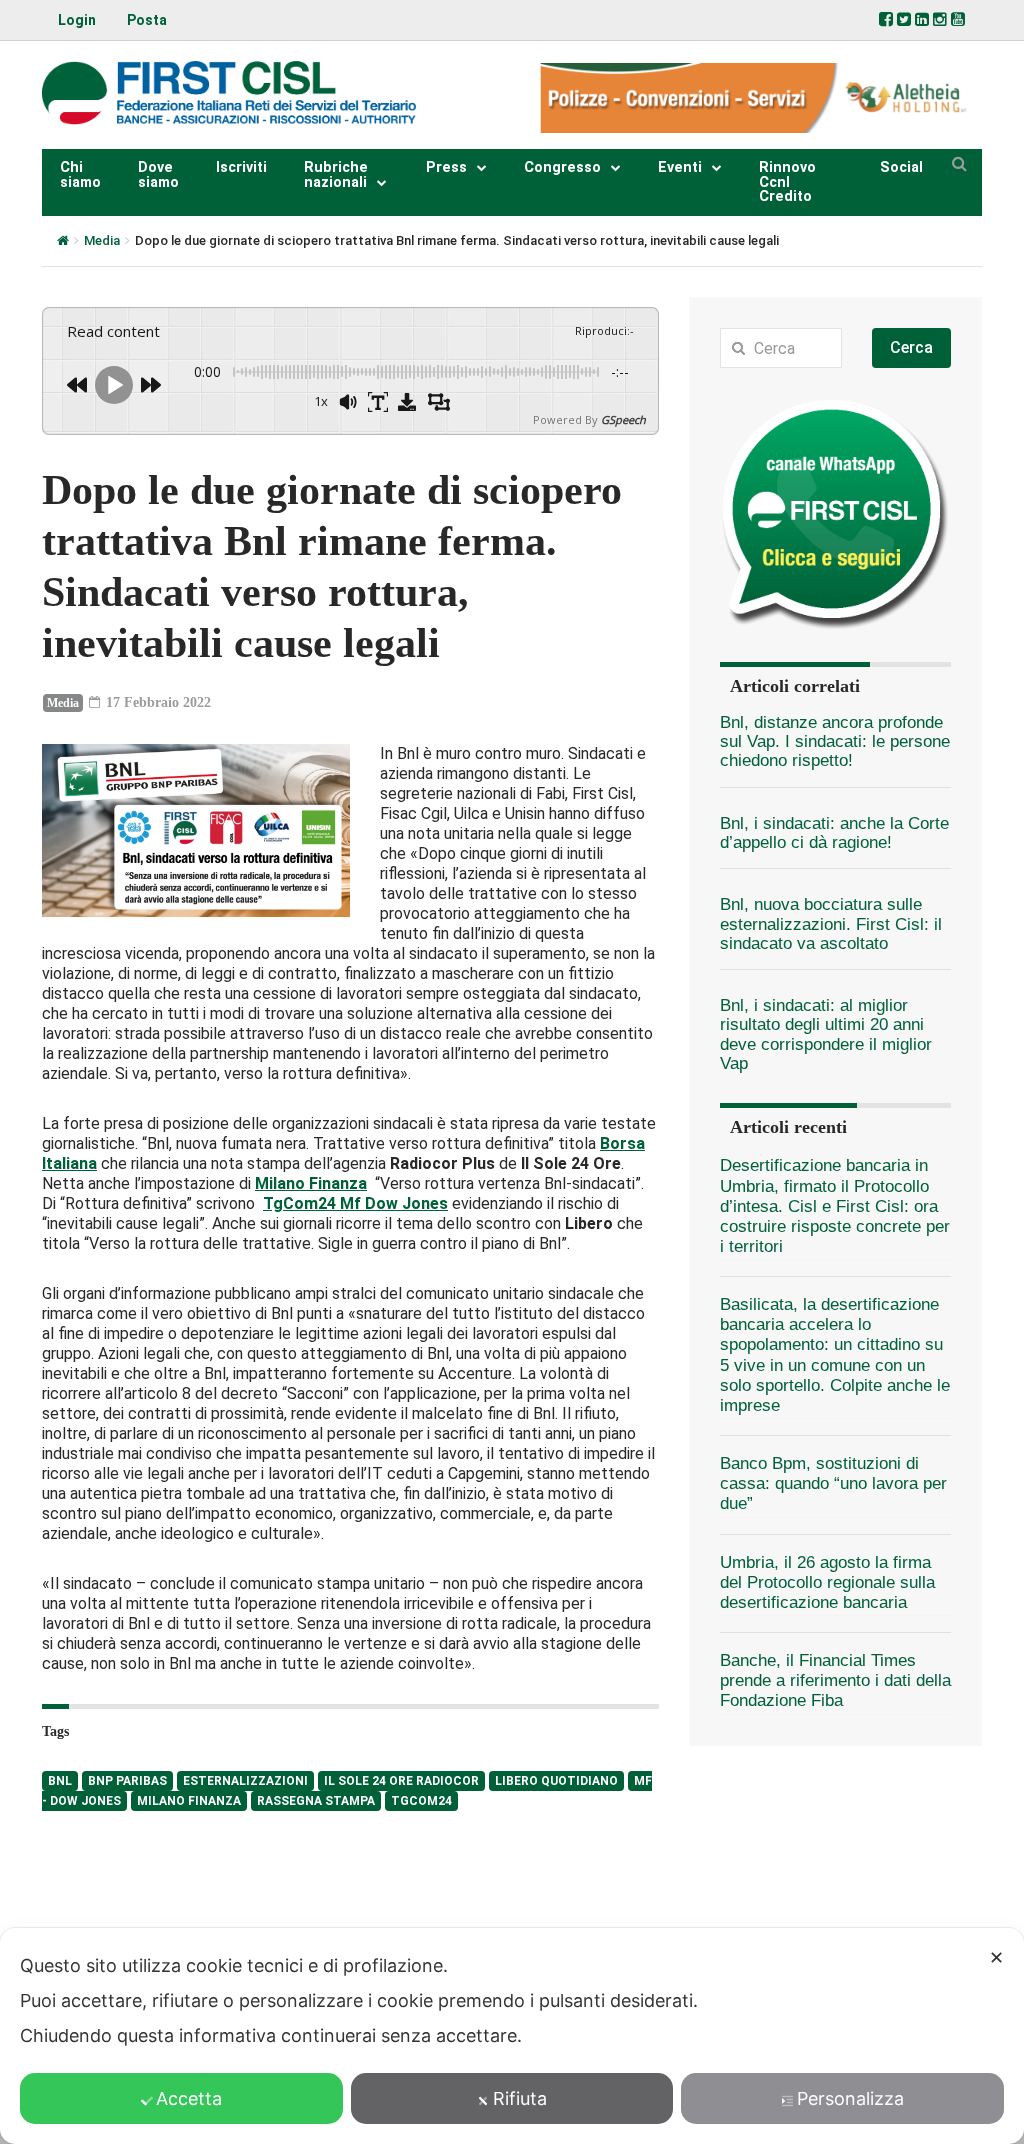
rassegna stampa (316, 1801)
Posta (147, 20)
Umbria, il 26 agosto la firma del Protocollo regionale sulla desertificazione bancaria (827, 1582)
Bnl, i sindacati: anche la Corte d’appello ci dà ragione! (834, 833)
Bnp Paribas (127, 1781)
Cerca (911, 347)
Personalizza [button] (850, 2098)
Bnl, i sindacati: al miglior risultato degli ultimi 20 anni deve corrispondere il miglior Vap (826, 1034)
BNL (60, 1781)
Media (102, 240)
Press (446, 167)
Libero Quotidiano (556, 1781)
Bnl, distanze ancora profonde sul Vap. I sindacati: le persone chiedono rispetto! (835, 742)
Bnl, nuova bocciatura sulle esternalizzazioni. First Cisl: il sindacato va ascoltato (831, 924)
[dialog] (512, 2036)
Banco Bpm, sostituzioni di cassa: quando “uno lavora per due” (833, 1483)
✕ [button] (996, 1957)
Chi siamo (80, 174)
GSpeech (623, 419)
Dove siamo (158, 174)
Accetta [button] (189, 2098)
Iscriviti (241, 167)
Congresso (562, 167)
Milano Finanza (189, 1801)
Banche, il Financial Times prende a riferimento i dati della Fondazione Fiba (835, 1680)
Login (77, 20)
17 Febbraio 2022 (156, 702)
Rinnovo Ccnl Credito (787, 182)
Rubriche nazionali (336, 174)
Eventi (680, 167)
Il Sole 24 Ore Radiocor (401, 1781)
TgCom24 (421, 1801)
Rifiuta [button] (520, 2098)
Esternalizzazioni (245, 1781)
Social (901, 167)
